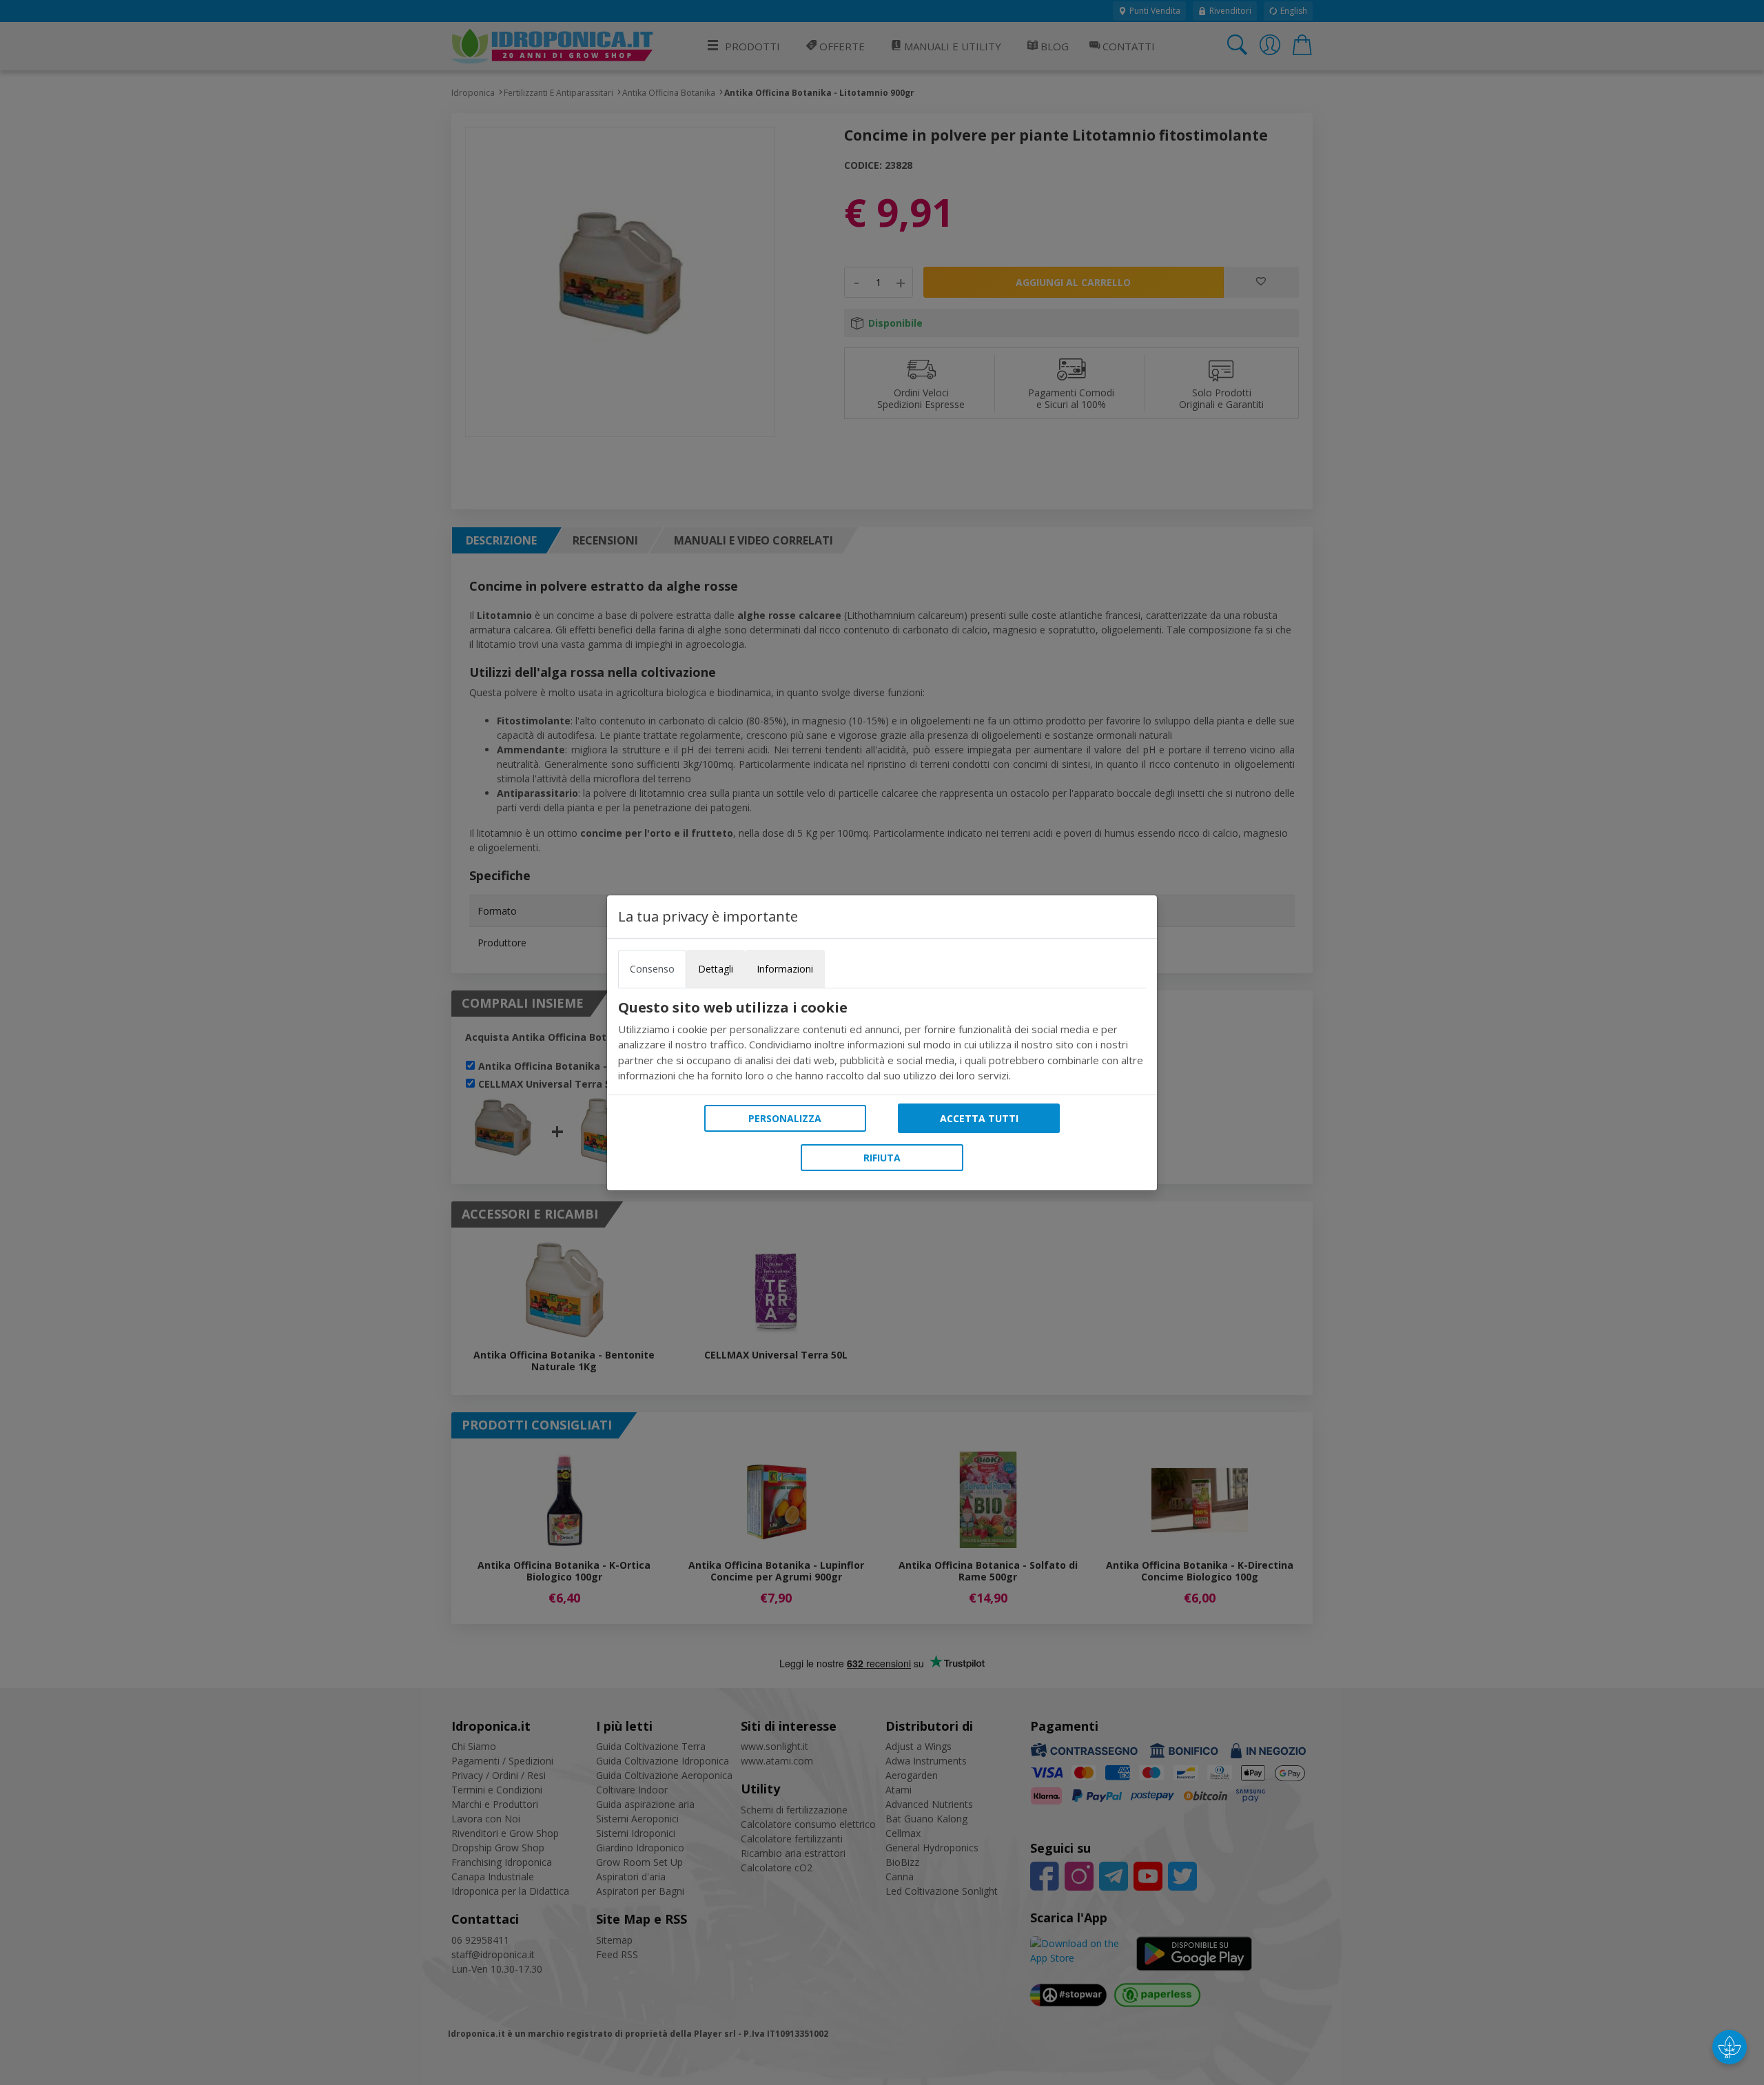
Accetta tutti (979, 1118)
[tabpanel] (882, 1041)
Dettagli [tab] (716, 969)
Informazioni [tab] (785, 969)
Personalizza (785, 1118)
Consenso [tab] (652, 969)
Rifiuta (882, 1158)
